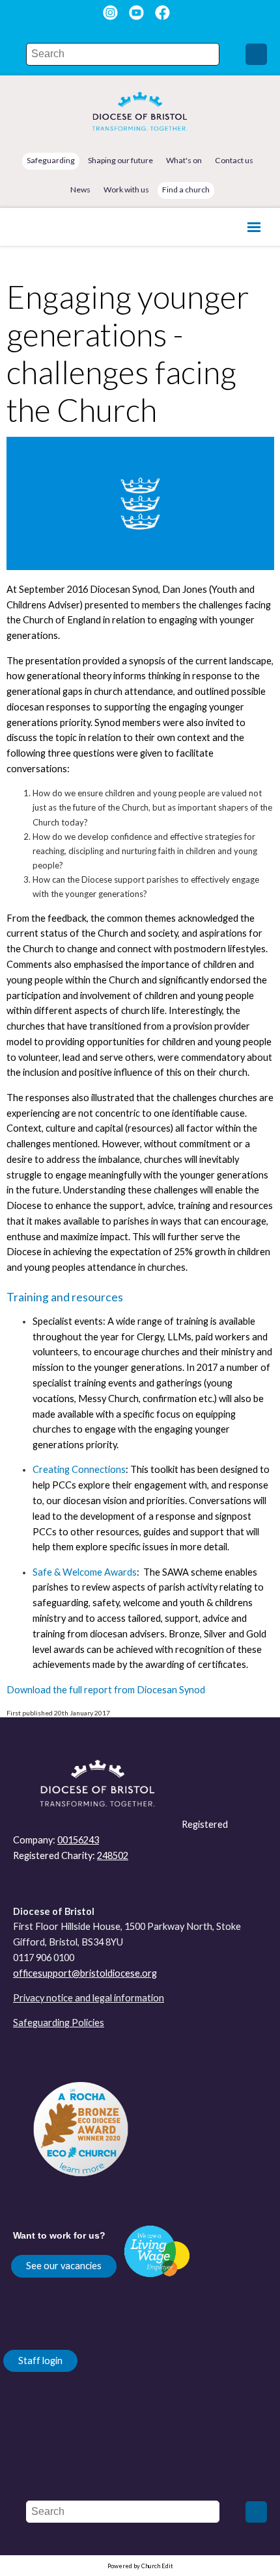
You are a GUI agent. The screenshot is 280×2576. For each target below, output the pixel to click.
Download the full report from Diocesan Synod (106, 1690)
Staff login (40, 2361)
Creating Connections (79, 1470)
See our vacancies (64, 2266)
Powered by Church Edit (140, 2566)
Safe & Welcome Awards (85, 1572)
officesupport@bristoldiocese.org (85, 1973)
